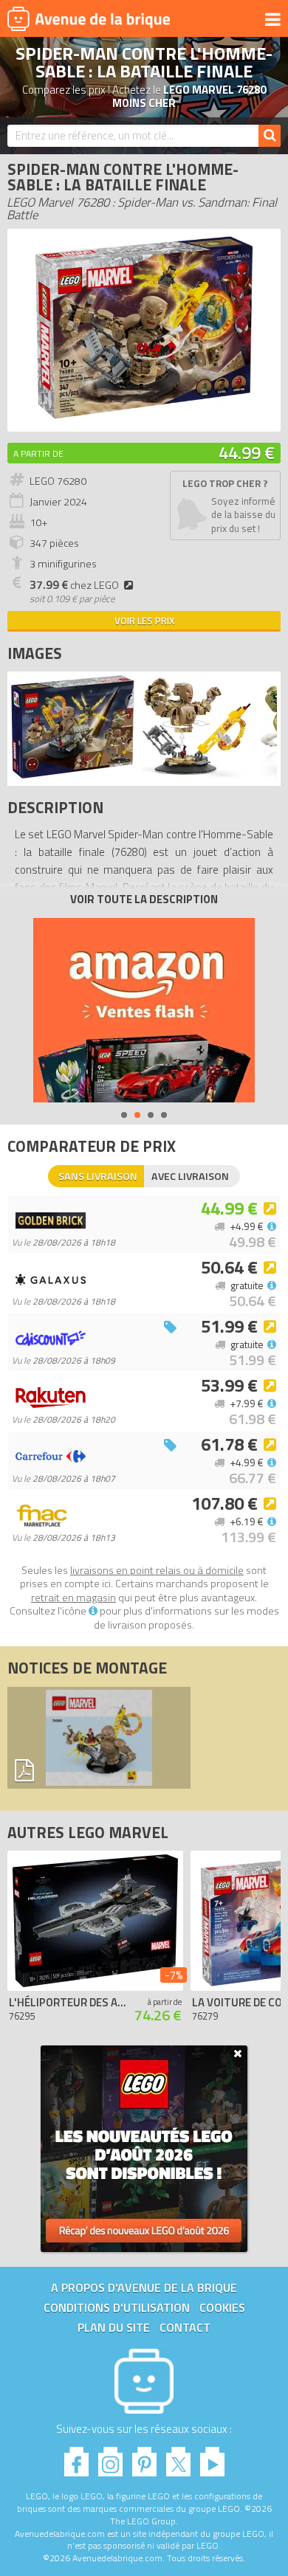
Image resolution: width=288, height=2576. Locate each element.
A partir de (38, 453)
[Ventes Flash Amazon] (144, 1010)
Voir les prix (144, 621)
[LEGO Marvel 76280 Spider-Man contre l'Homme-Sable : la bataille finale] (73, 774)
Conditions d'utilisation (117, 2307)
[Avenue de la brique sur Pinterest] (144, 2458)
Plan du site (114, 2327)
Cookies (222, 2307)
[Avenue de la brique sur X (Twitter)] (178, 2458)
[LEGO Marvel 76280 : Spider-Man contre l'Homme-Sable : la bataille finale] (144, 417)
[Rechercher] (270, 136)
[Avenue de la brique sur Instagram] (110, 2458)
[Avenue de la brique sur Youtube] (212, 2458)
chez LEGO (74, 585)
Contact (185, 2327)
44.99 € (247, 452)
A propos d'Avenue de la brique (144, 2287)
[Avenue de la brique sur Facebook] (76, 2458)
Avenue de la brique (89, 18)
